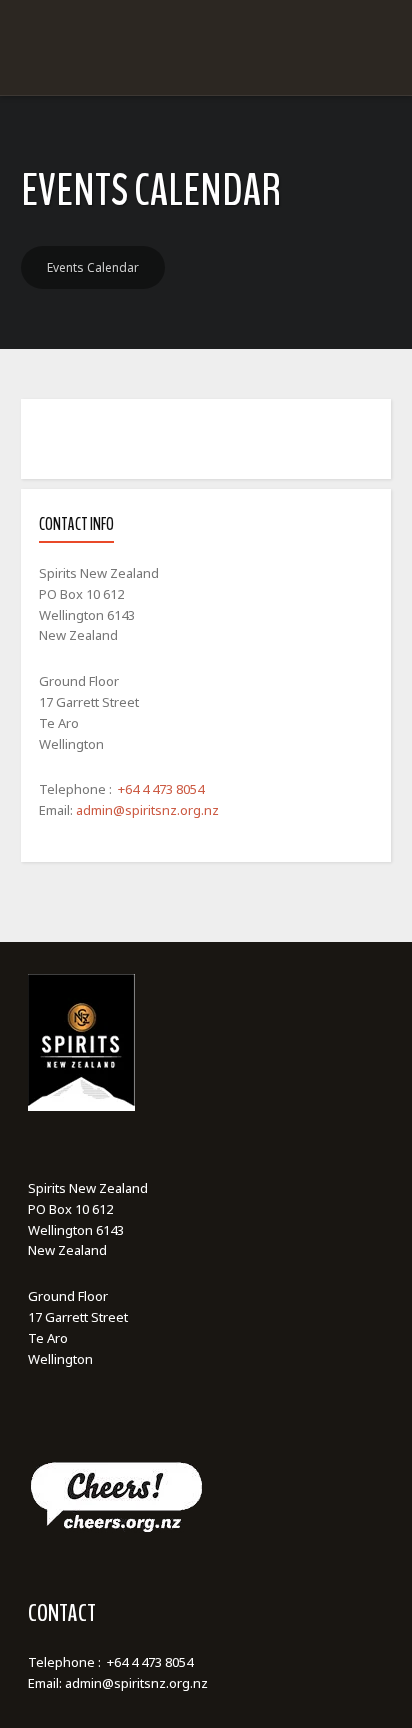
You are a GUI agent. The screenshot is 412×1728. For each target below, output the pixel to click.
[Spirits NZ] (205, 102)
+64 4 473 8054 (161, 789)
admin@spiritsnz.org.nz (147, 810)
